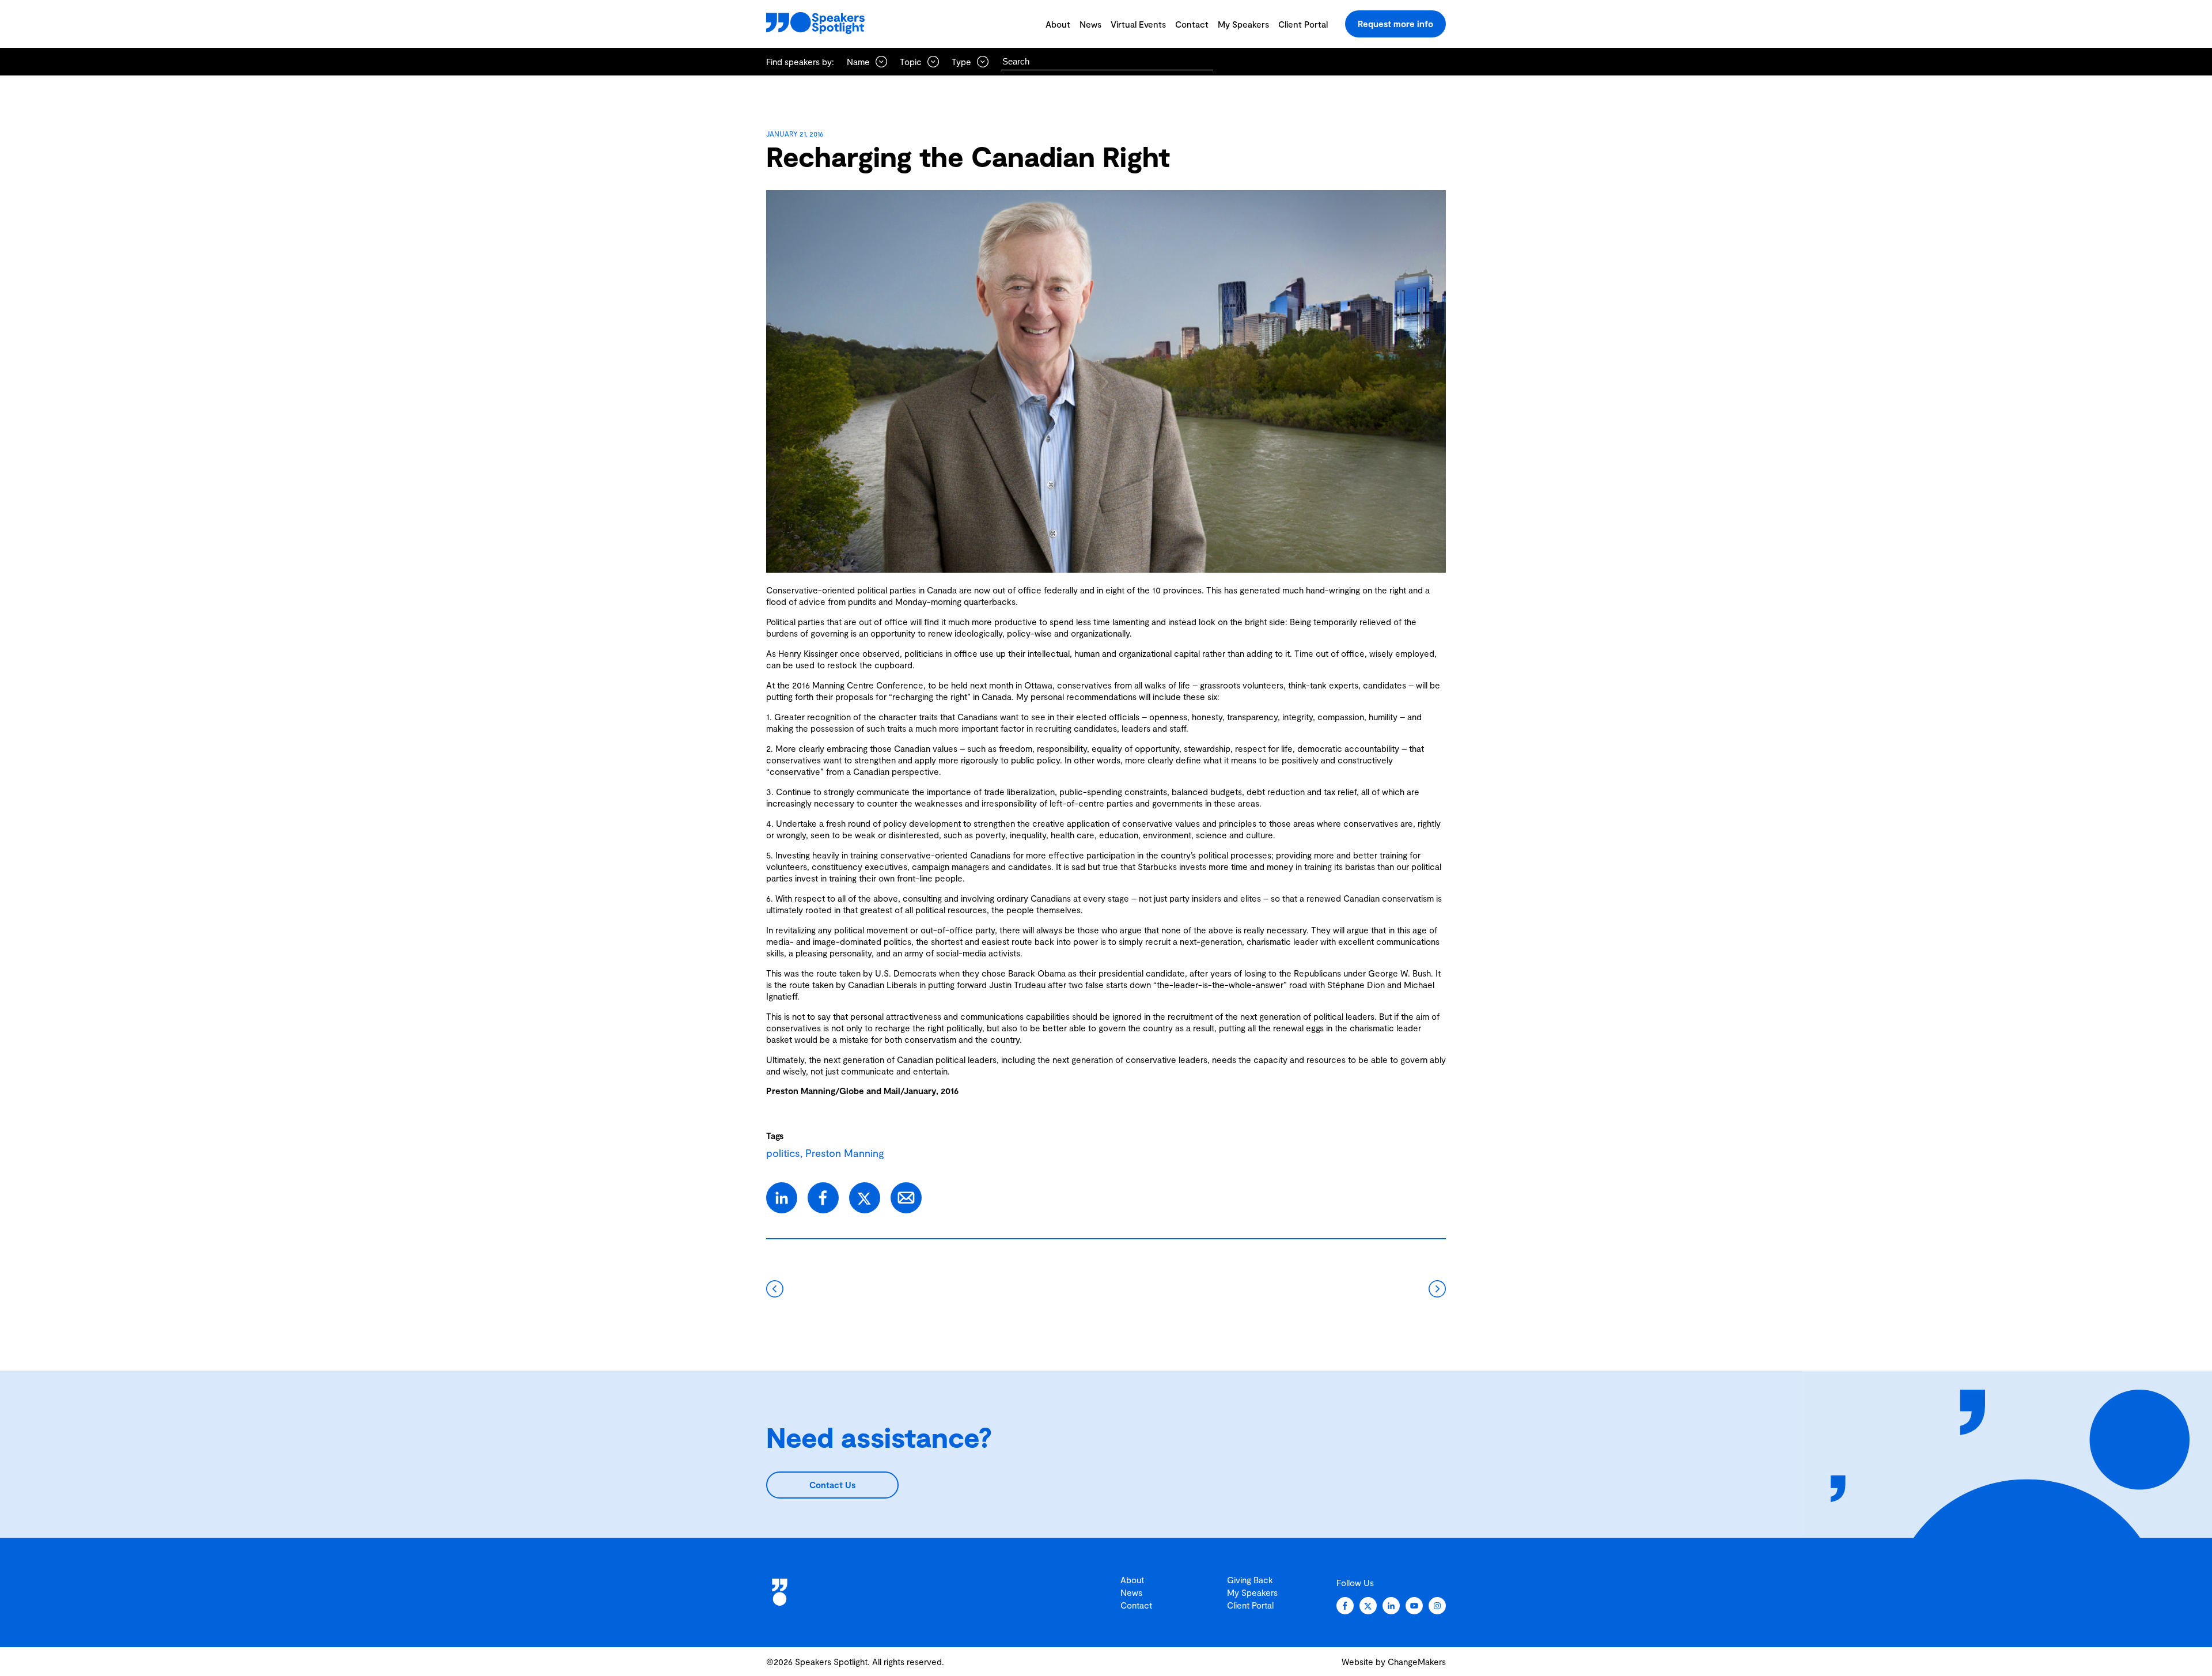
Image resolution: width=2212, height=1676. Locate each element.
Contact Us (832, 1485)
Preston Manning (845, 1153)
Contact (1192, 24)
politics (783, 1153)
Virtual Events (1138, 24)
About (1058, 24)
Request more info (1395, 24)
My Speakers (1243, 24)
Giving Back (1250, 1580)
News (1090, 24)
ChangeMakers (1417, 1662)
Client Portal (1303, 24)
